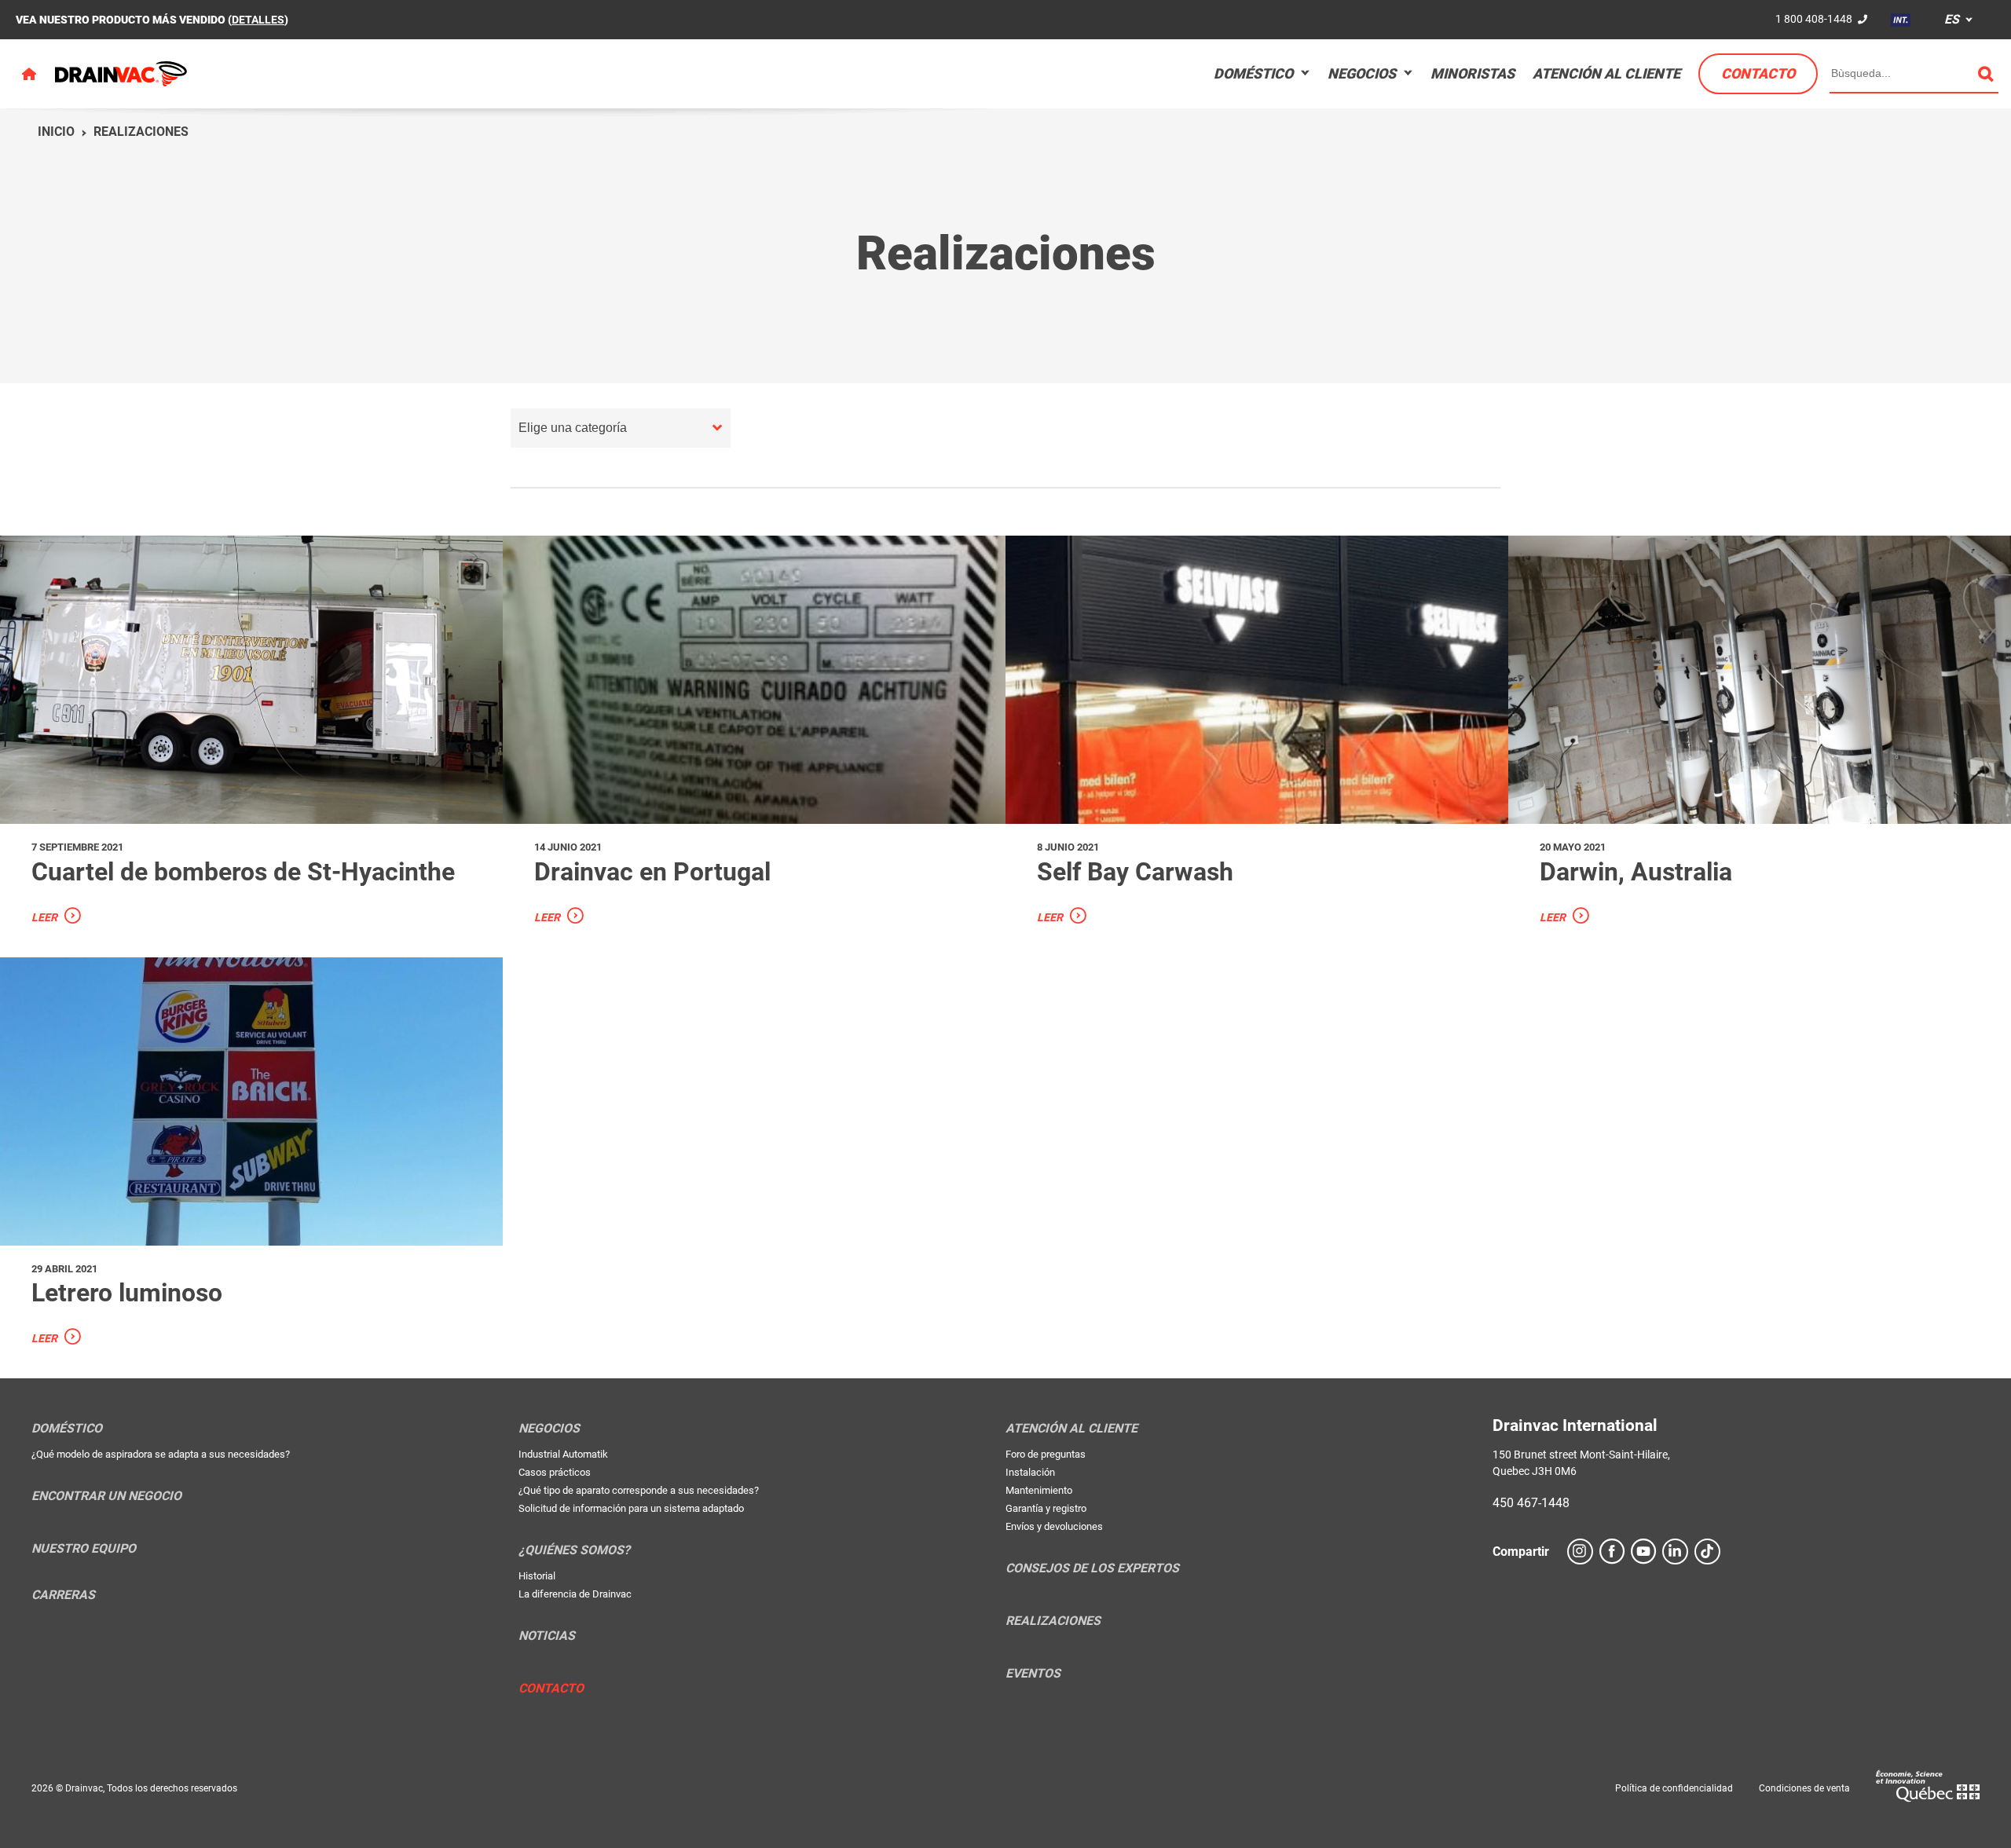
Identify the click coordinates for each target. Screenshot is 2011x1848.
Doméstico (1253, 73)
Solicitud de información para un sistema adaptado (631, 1508)
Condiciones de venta (1804, 1788)
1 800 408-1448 (1814, 19)
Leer (44, 917)
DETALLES (258, 20)
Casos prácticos (555, 1472)
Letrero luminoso (127, 1293)
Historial (537, 1576)
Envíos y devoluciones (1054, 1526)
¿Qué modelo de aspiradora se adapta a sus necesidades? (161, 1454)
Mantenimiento (1039, 1490)
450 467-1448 (1531, 1503)
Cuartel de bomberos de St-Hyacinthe (243, 872)
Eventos (1033, 1674)
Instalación (1030, 1472)
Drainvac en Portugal (652, 872)
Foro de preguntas (1046, 1454)
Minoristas (1473, 73)
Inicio (56, 132)
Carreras (63, 1595)
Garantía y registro (1046, 1508)
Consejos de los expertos (1092, 1568)
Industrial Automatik (563, 1454)
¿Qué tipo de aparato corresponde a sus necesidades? (639, 1490)
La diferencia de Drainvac (575, 1594)
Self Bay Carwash (1135, 872)
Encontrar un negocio (106, 1496)
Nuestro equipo (84, 1549)
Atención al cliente (1606, 73)
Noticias (547, 1636)
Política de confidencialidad (1674, 1788)
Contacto (1758, 73)
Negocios (1362, 73)
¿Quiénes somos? (574, 1550)
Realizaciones (141, 132)
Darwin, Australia (1636, 872)
